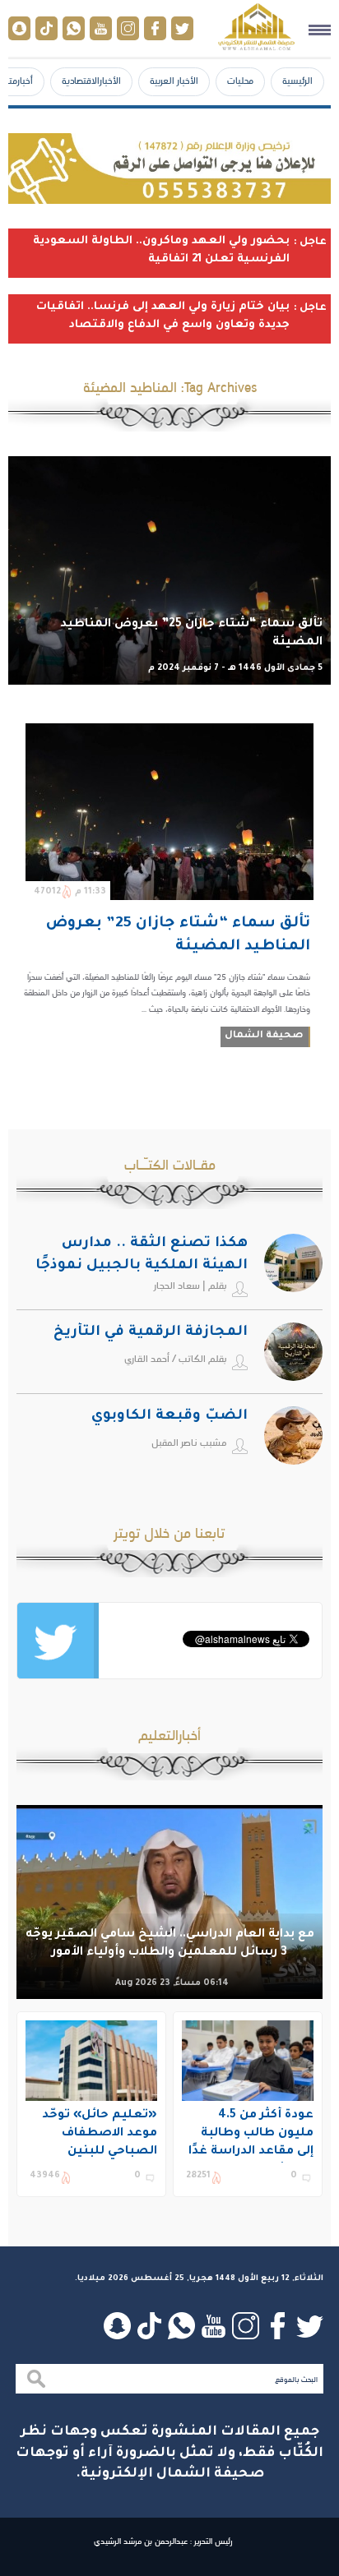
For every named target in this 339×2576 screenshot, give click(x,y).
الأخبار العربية (174, 81)
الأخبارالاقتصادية (91, 81)
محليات (240, 81)
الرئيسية (297, 81)
